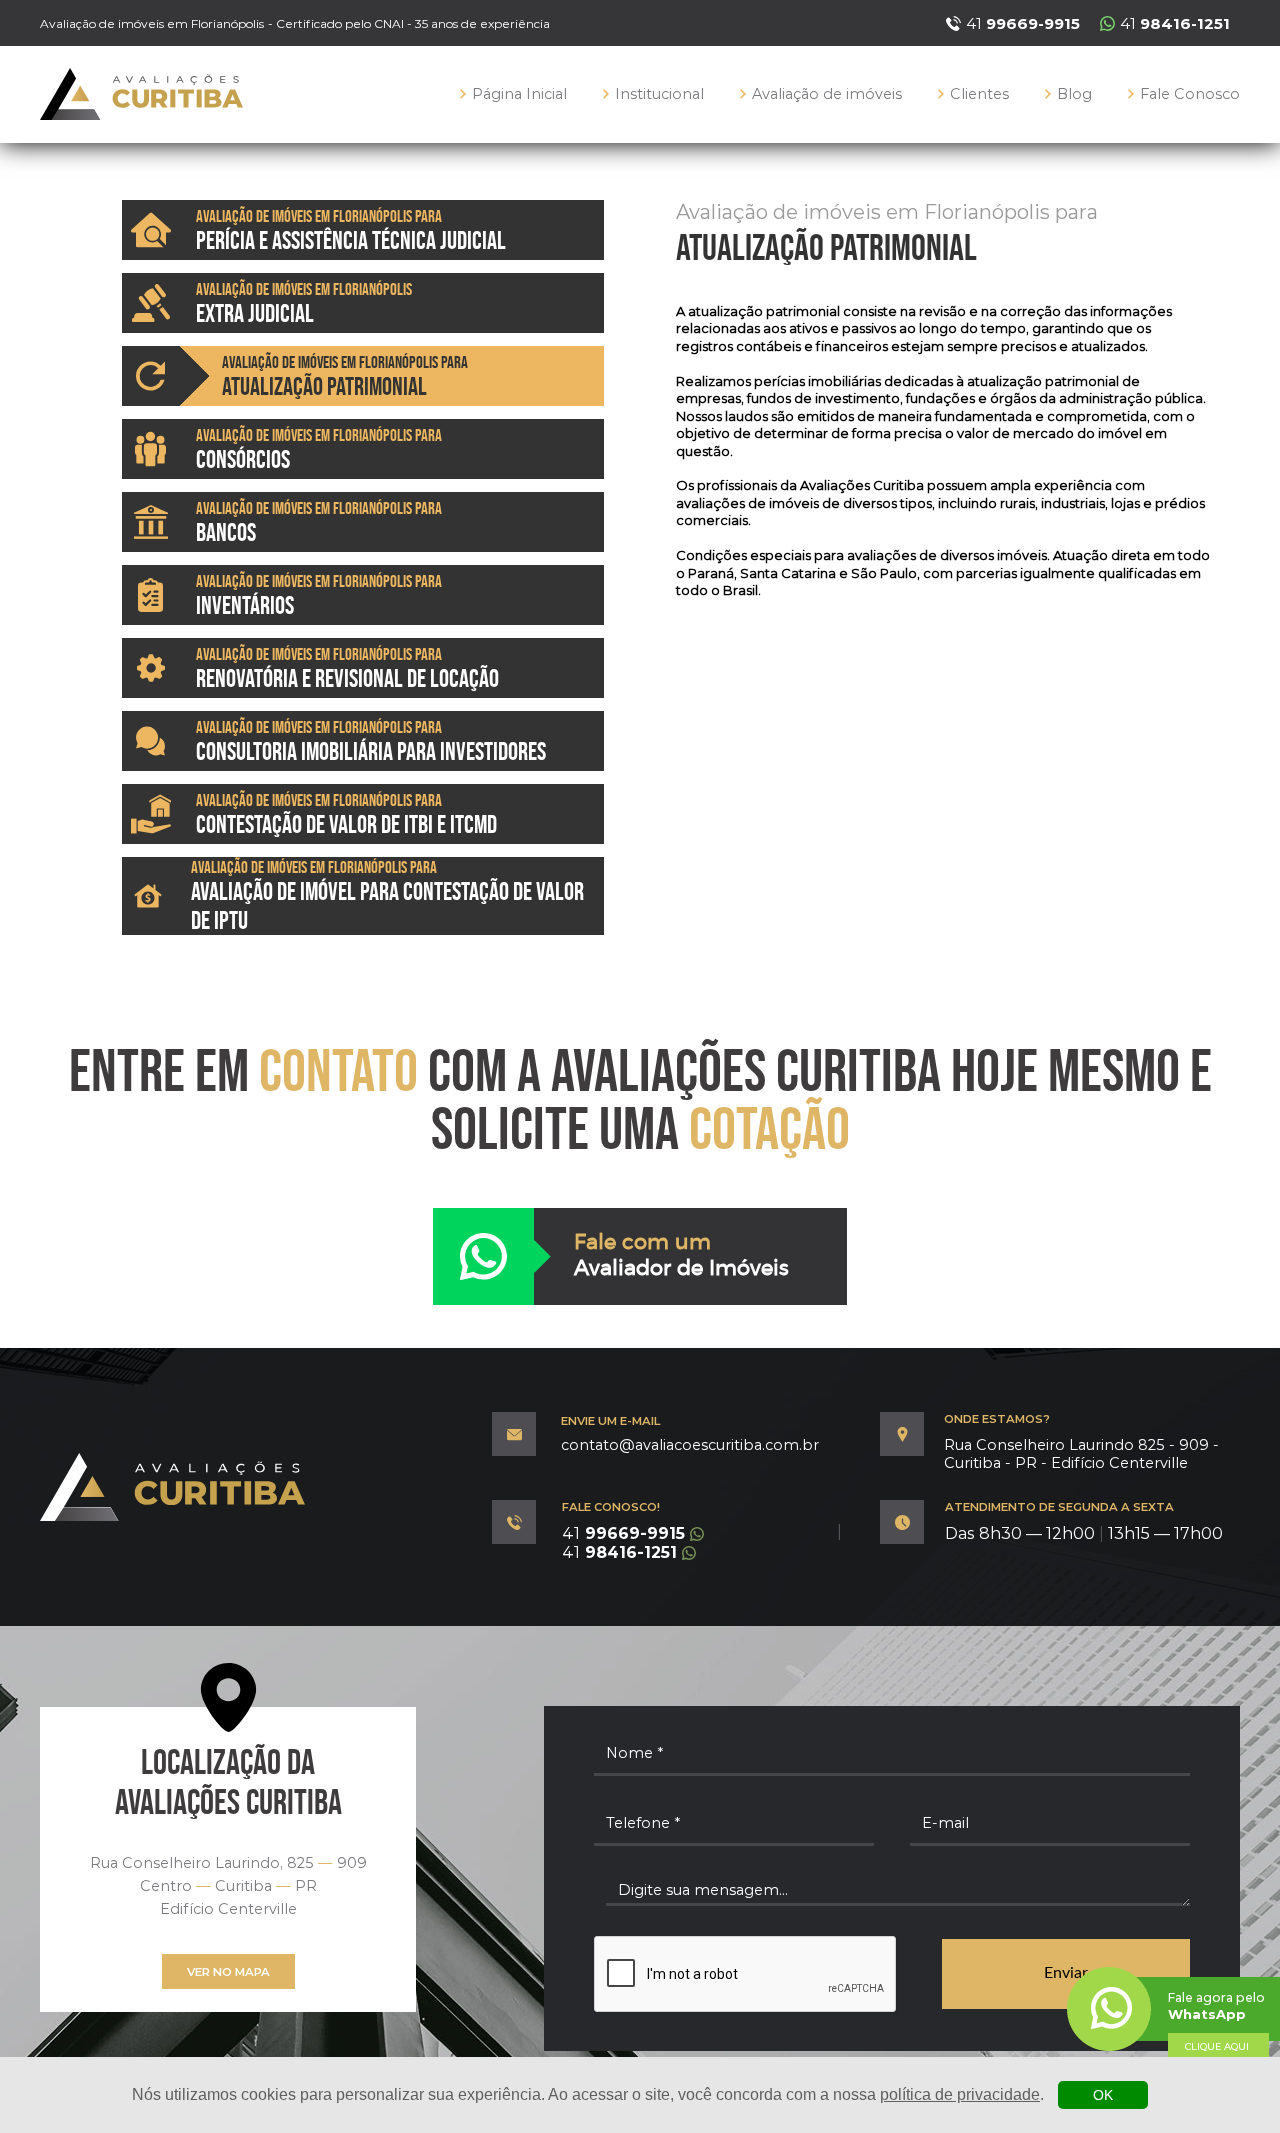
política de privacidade (960, 2094)
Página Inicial (519, 94)
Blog (1074, 94)
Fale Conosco (1190, 94)
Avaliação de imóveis (827, 94)
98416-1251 (619, 1552)
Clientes (979, 94)
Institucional (659, 94)
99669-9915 (623, 1533)
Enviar (1066, 1973)
